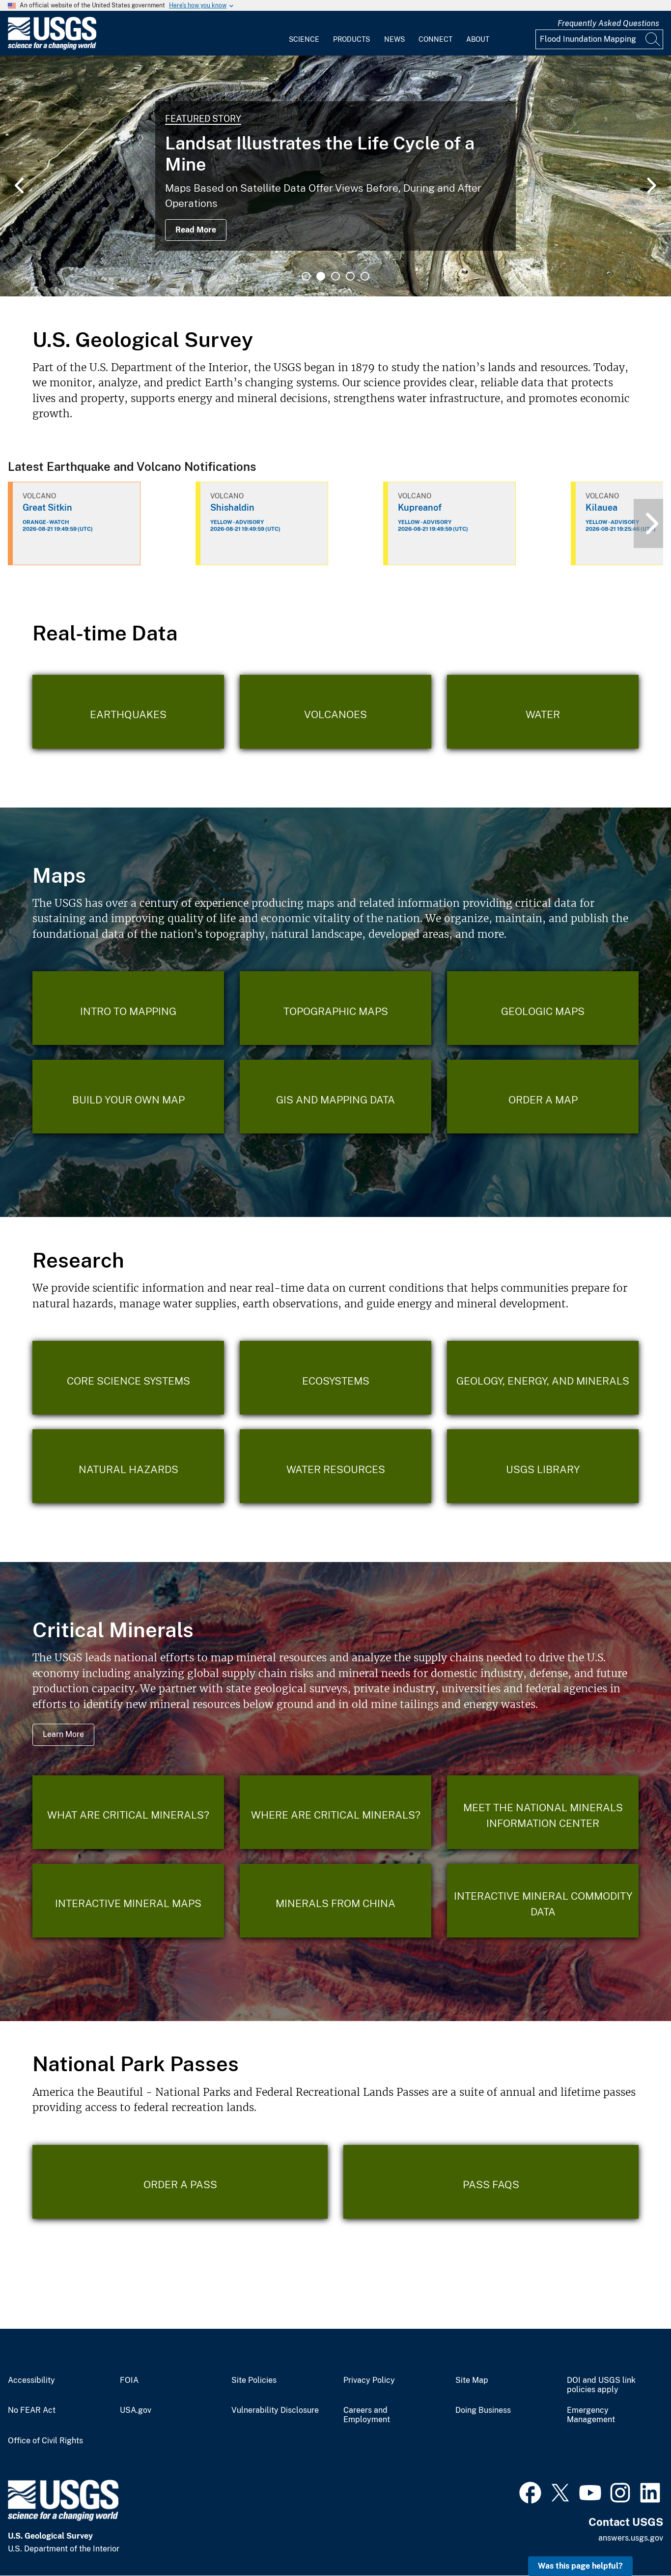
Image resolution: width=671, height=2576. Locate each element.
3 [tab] (335, 276)
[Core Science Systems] (128, 1378)
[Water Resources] (335, 1466)
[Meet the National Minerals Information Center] (543, 1812)
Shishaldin (232, 507)
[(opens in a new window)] (530, 2491)
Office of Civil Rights (45, 2441)
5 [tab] (365, 276)
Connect (435, 39)
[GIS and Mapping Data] (335, 1097)
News (394, 39)
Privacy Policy (369, 2380)
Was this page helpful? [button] (580, 2566)
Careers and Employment (367, 2415)
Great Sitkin (47, 507)
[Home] (52, 47)
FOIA (129, 2380)
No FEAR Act (32, 2410)
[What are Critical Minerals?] (128, 1812)
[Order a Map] (543, 1097)
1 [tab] (306, 276)
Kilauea (601, 507)
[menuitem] (304, 33)
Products (351, 39)
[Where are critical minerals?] (335, 1812)
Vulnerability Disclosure (275, 2410)
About (478, 39)
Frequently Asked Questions (608, 23)
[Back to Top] (635, 2540)
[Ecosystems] (335, 1378)
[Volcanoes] (335, 712)
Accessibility (31, 2380)
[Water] (543, 712)
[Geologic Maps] (543, 1008)
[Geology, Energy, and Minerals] (543, 1378)
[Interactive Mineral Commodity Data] (543, 1901)
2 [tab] (321, 276)
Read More (196, 230)
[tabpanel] (335, 176)
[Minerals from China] (335, 1901)
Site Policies (254, 2380)
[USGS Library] (543, 1466)
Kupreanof (420, 507)
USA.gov (136, 2410)
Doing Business (483, 2410)
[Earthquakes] (128, 712)
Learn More (63, 1734)
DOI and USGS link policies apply (601, 2385)
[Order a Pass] (180, 2182)
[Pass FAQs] (491, 2182)
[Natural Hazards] (128, 1466)
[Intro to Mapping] (128, 1008)
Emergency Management (591, 2415)
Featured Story (203, 119)
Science (304, 39)
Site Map (472, 2380)
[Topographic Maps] (335, 1008)
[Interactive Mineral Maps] (128, 1901)
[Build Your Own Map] (128, 1097)
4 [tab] (350, 276)
